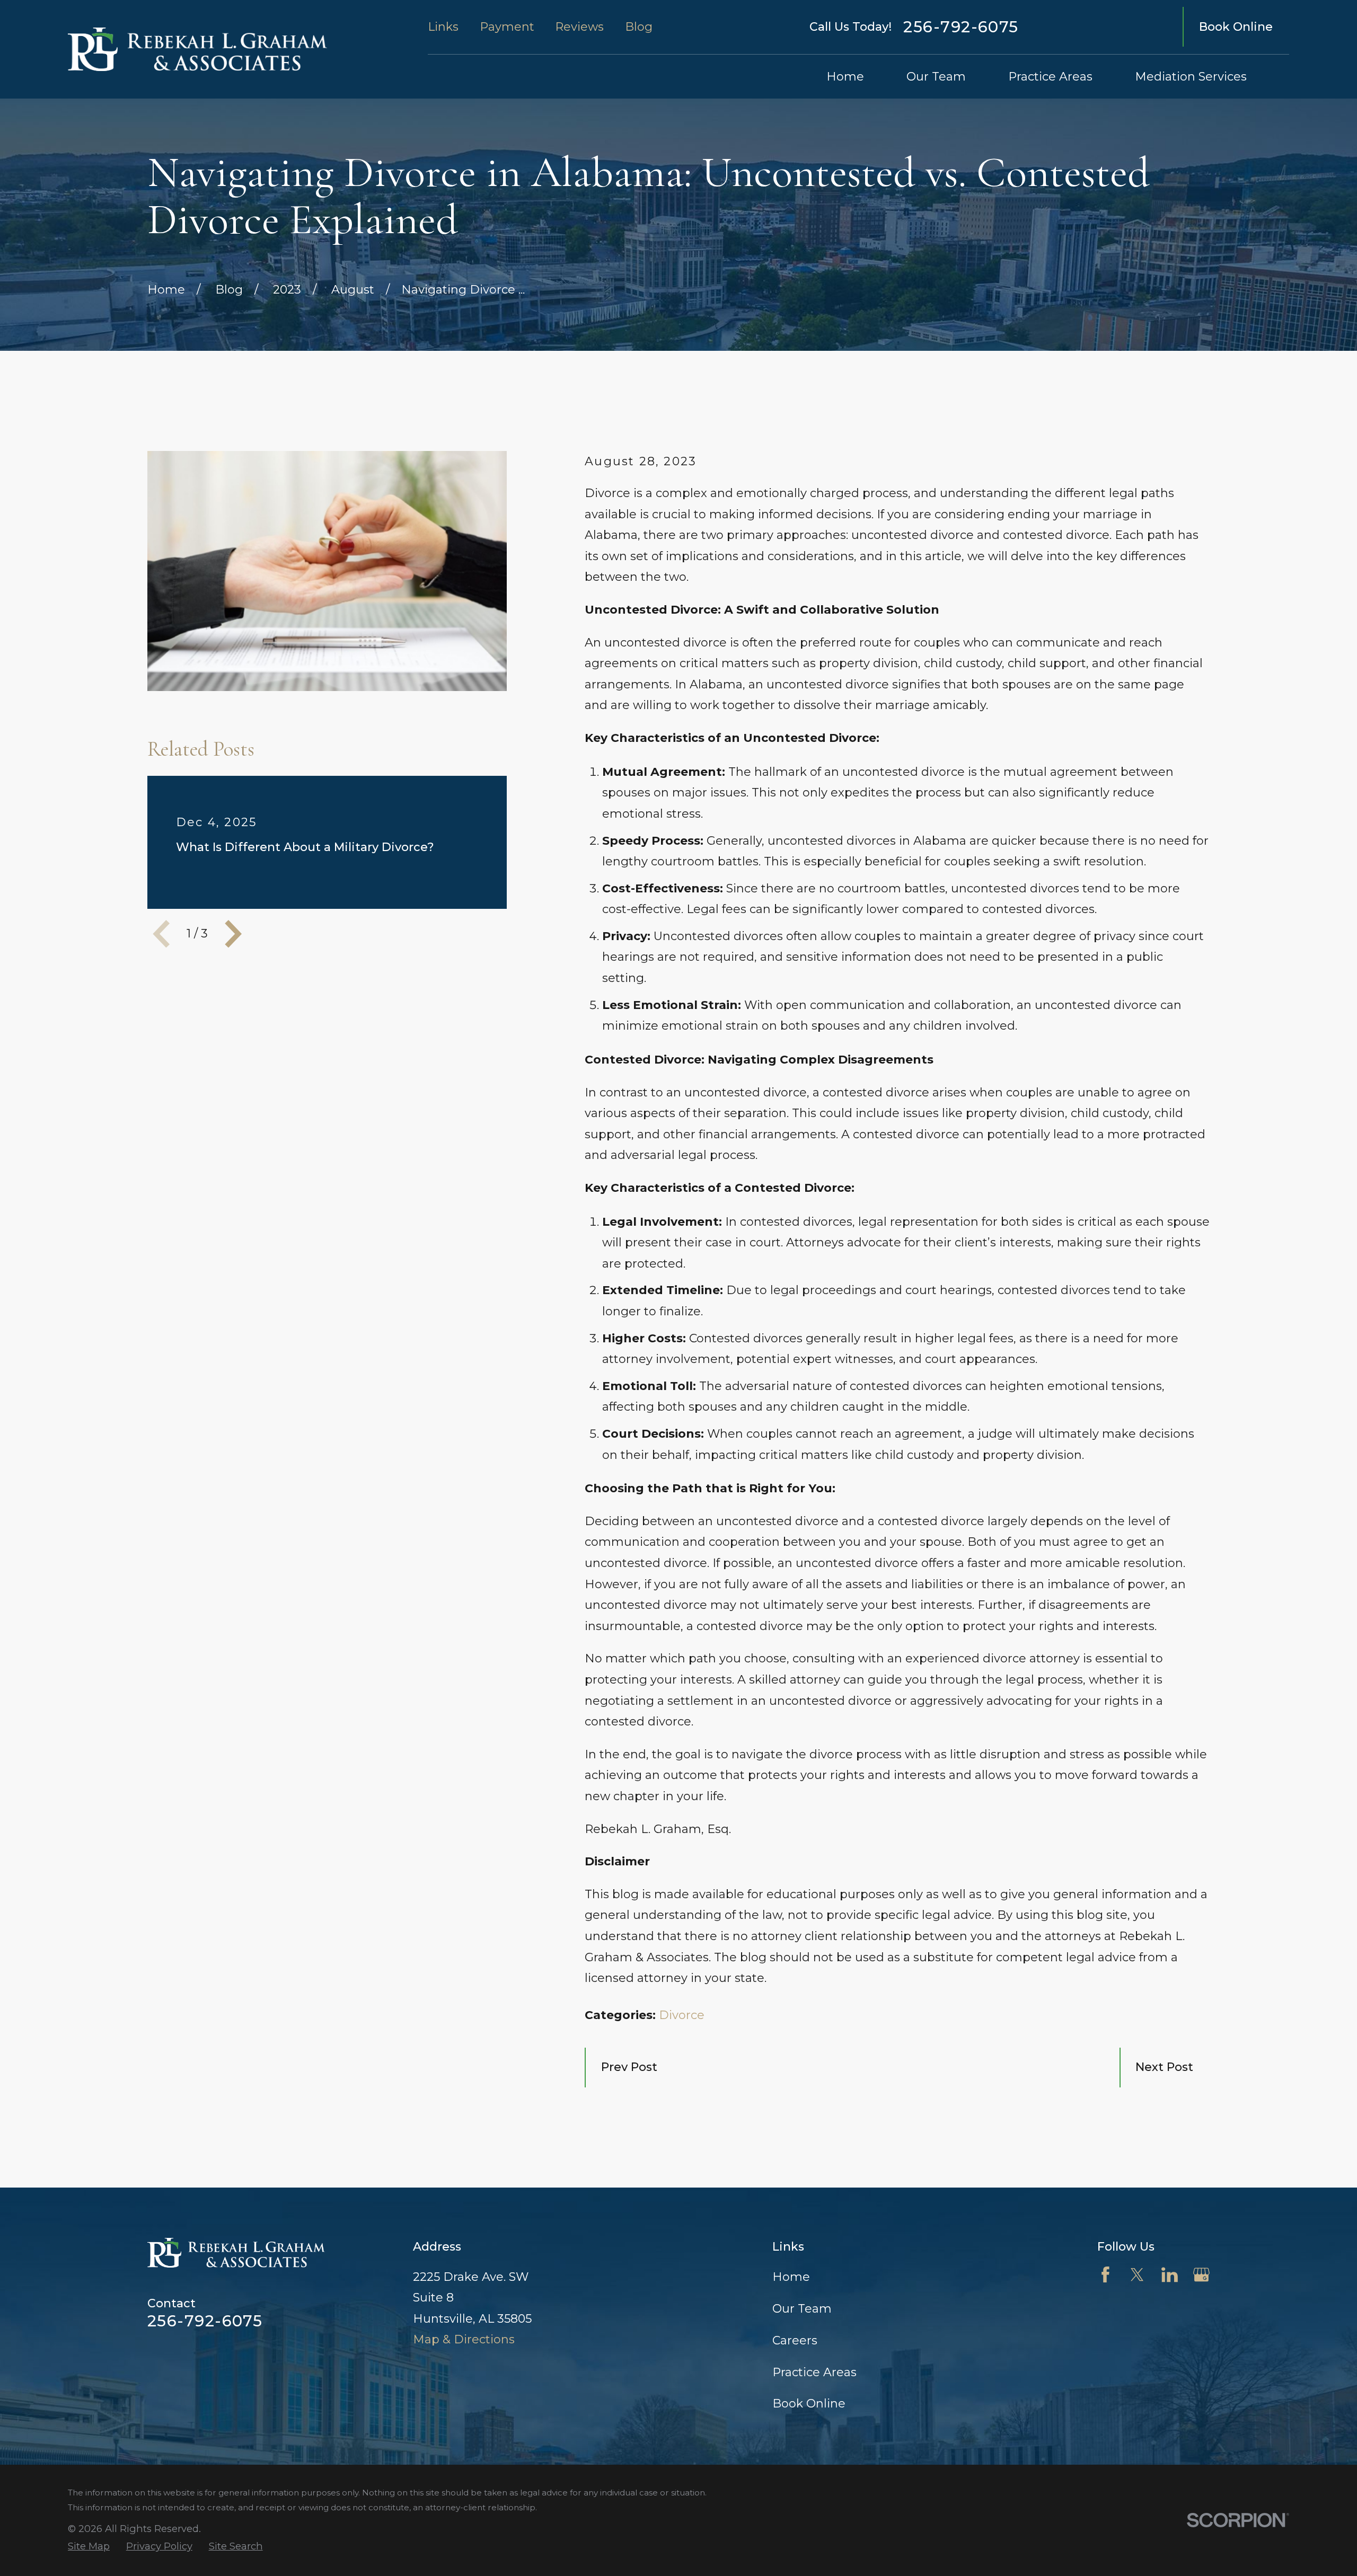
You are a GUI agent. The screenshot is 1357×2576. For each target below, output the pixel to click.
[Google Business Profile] (1201, 2275)
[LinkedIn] (1170, 2275)
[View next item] (233, 934)
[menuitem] (89, 2547)
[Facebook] (1105, 2275)
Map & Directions (464, 2339)
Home (791, 2277)
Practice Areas (814, 2372)
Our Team (802, 2309)
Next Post (1164, 2067)
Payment (507, 27)
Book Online (1236, 27)
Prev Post (629, 2067)
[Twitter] (1137, 2275)
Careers (795, 2340)
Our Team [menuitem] (936, 77)
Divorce (682, 2015)
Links (443, 27)
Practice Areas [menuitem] (1050, 77)
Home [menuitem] (845, 77)
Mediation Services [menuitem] (1191, 77)
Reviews (579, 27)
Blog (639, 27)
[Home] (197, 49)
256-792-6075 (961, 27)
